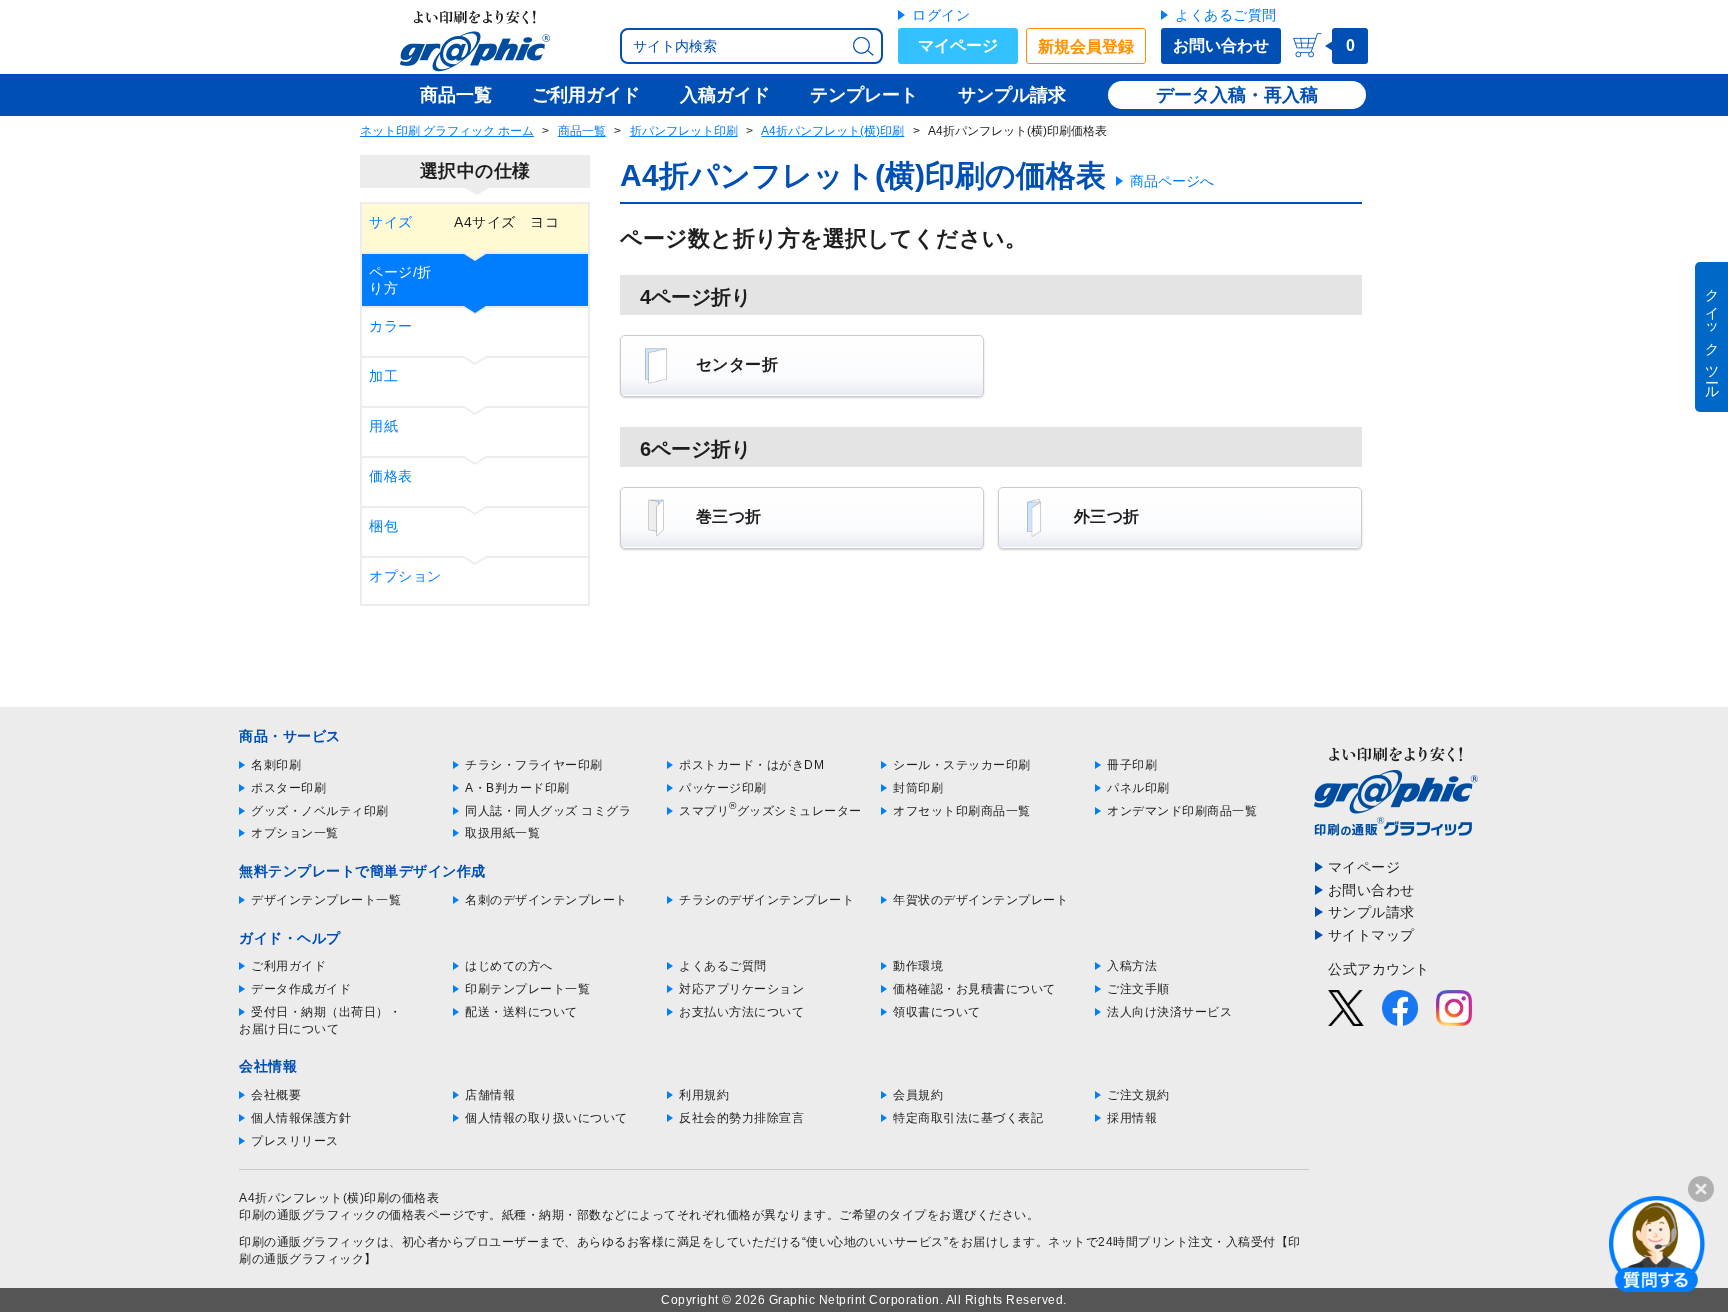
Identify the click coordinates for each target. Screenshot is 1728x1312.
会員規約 (918, 1095)
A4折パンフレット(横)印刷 (832, 131)
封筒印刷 (918, 788)
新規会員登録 (1086, 46)
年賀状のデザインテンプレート (980, 900)
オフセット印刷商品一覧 (962, 811)
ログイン (941, 15)
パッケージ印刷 (723, 788)
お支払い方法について (741, 1012)
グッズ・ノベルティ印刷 (320, 811)
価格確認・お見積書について (974, 989)
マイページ (958, 45)
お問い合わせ (1221, 45)
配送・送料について (521, 1012)
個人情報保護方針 (301, 1118)
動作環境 (918, 966)
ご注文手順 (1138, 989)
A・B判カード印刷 (517, 788)
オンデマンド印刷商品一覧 (1182, 811)
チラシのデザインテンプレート (766, 900)
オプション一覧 (295, 833)
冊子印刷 (1132, 765)
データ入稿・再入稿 (1237, 95)
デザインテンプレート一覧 (326, 900)
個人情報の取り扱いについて (546, 1118)
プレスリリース (295, 1141)
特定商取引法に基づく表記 (968, 1118)
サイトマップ (1371, 935)
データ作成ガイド (301, 989)
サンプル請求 (1371, 912)
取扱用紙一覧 (502, 833)
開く (1657, 1243)
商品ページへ (1172, 181)
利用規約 (704, 1095)
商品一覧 (582, 131)
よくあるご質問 (1226, 15)
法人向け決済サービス (1169, 1012)
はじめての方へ (509, 966)
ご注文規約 (1138, 1095)
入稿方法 (1132, 966)
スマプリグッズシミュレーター (770, 811)
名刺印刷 (276, 765)
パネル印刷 (1138, 788)
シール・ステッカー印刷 (962, 765)
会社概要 (276, 1095)
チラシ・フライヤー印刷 (534, 765)
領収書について (937, 1012)
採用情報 (1132, 1118)
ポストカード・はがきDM (751, 765)
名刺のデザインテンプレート (546, 900)
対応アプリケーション (741, 989)
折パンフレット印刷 (684, 131)
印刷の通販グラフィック (308, 1242)
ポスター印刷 (288, 788)
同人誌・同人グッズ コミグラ (548, 811)
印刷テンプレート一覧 (527, 989)
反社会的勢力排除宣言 (741, 1118)
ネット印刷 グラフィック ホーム (447, 131)
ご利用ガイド (288, 966)
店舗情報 (490, 1095)
